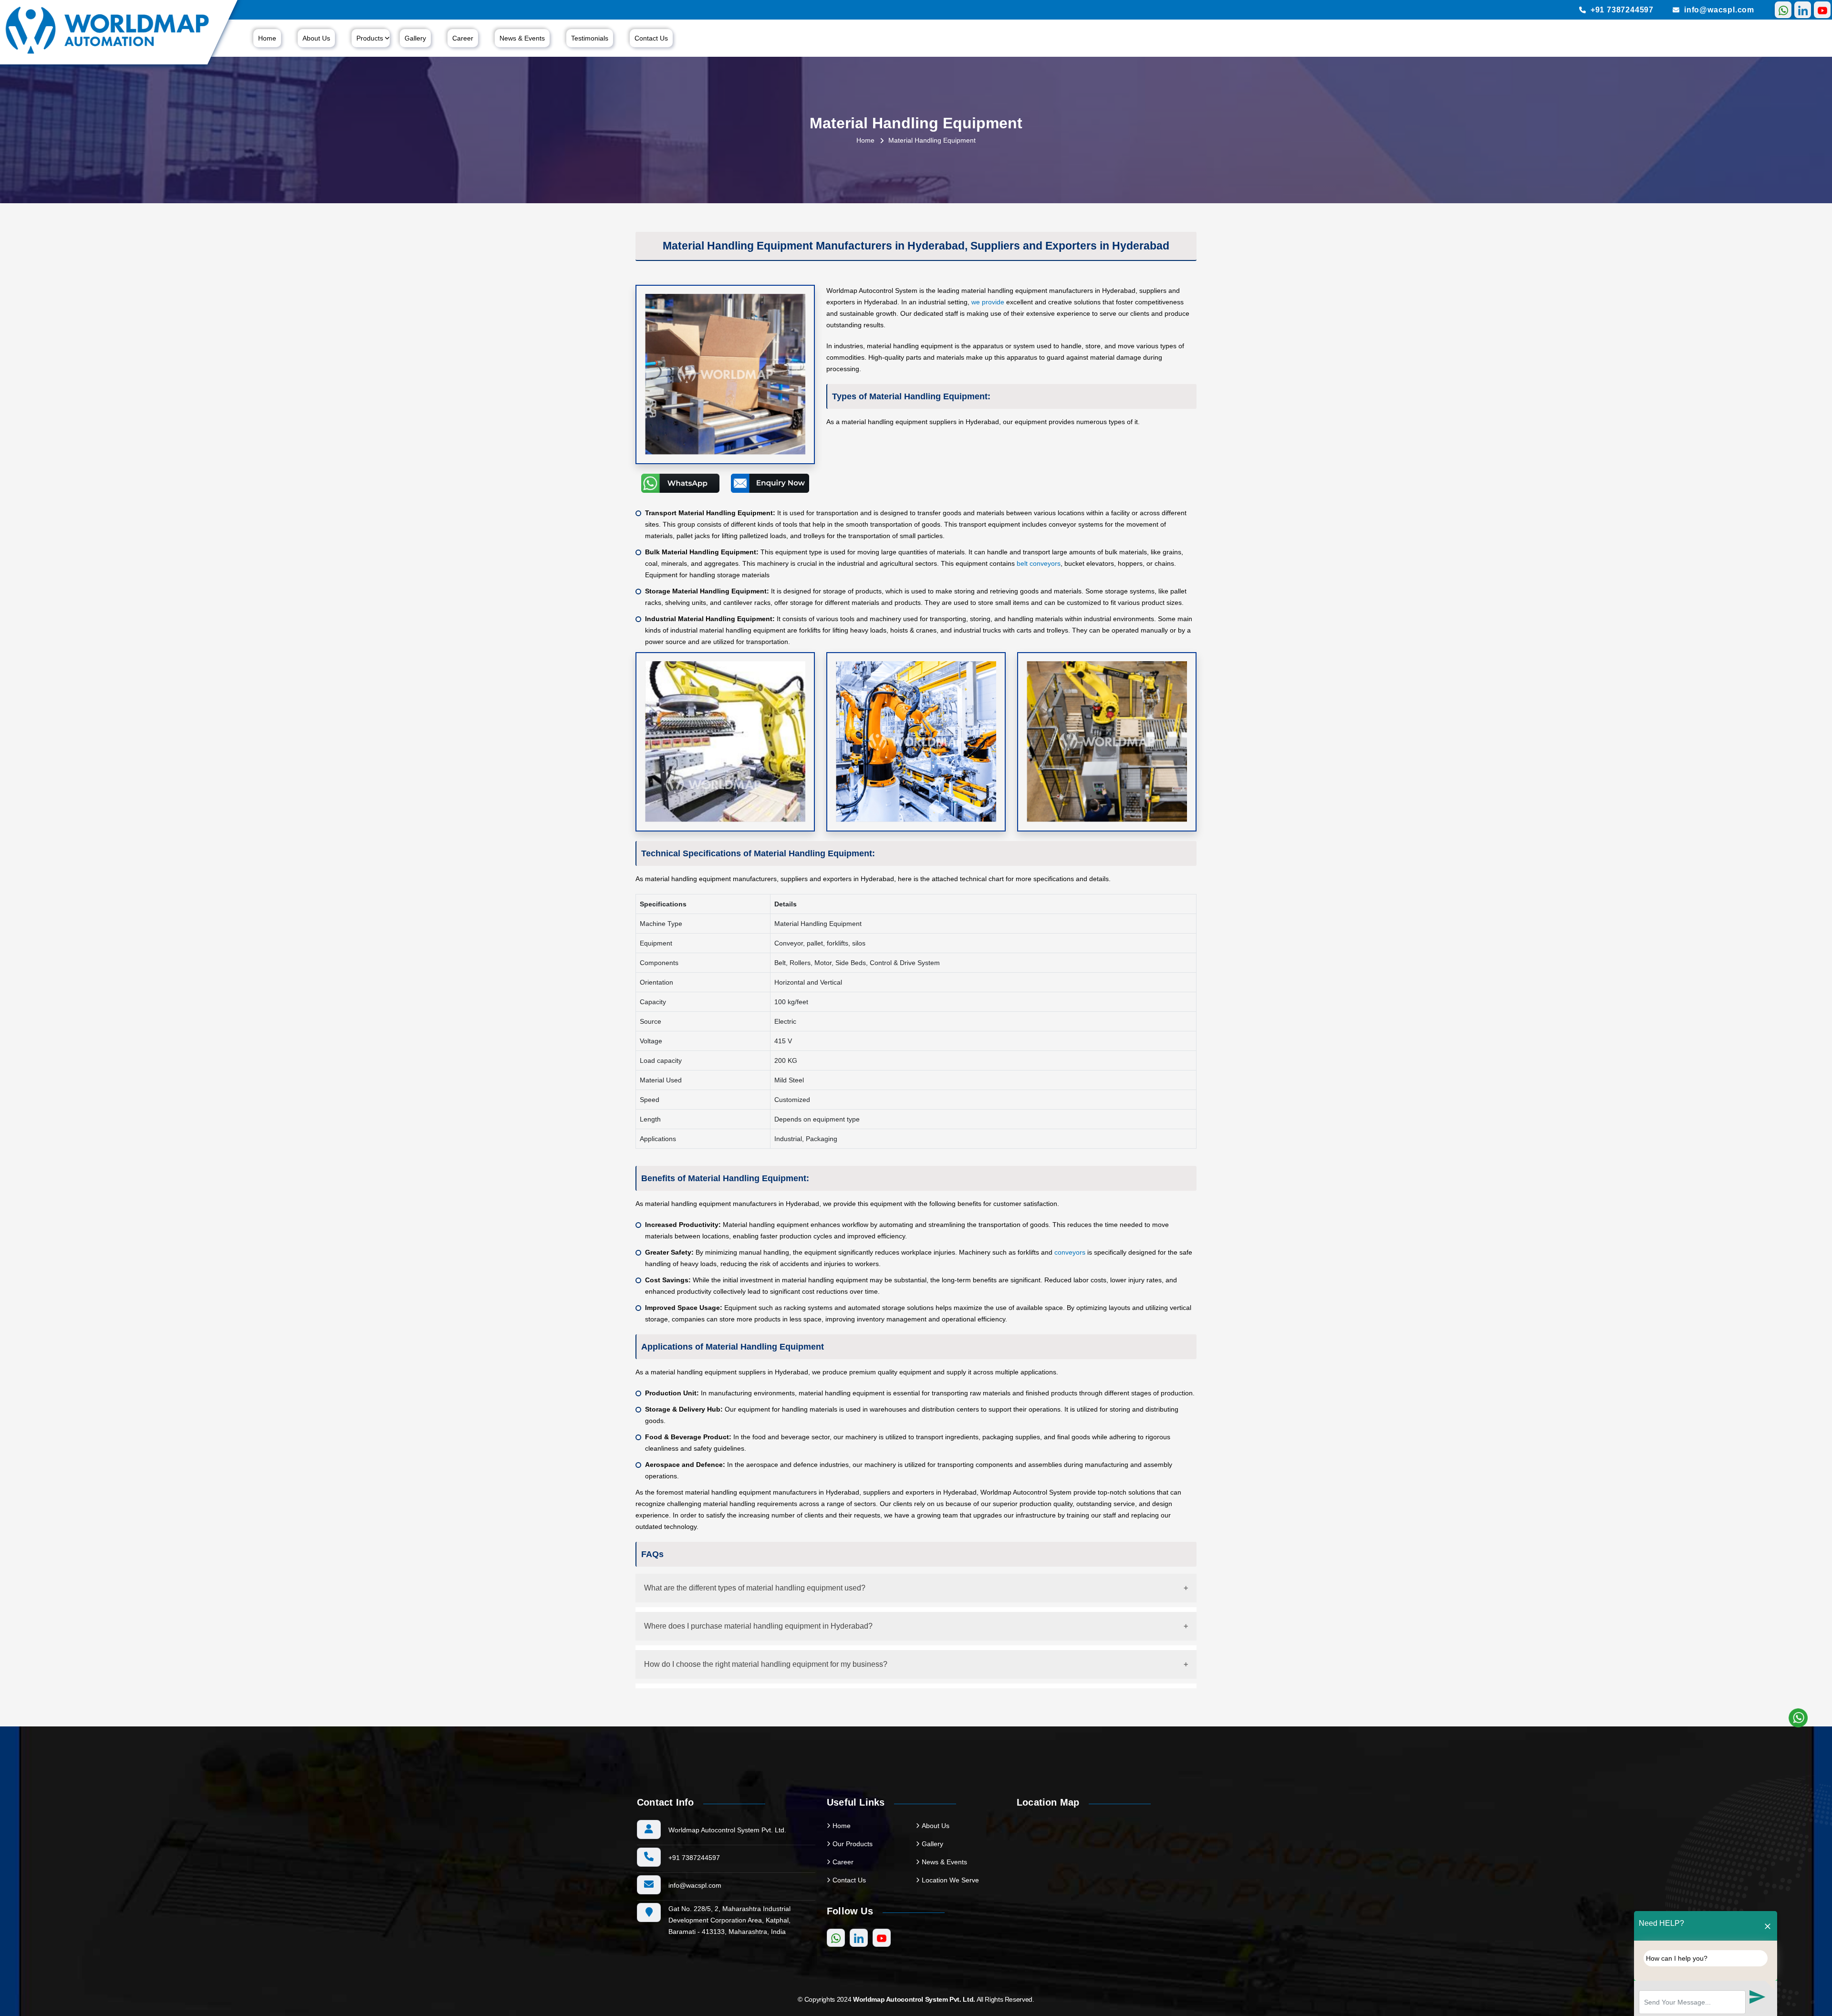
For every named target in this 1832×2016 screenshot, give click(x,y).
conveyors (1070, 1252)
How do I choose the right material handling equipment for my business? (766, 1664)
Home (267, 38)
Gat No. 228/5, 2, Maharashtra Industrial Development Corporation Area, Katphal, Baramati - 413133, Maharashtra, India (729, 1920)
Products (370, 38)
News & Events (522, 38)
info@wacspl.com (1719, 10)
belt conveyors (1039, 563)
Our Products (853, 1844)
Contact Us (651, 38)
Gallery (415, 38)
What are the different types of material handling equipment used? (755, 1588)
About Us (316, 38)
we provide (988, 302)
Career (463, 38)
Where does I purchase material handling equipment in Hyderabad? (758, 1626)
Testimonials (590, 38)
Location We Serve (950, 1880)
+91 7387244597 (1622, 10)
